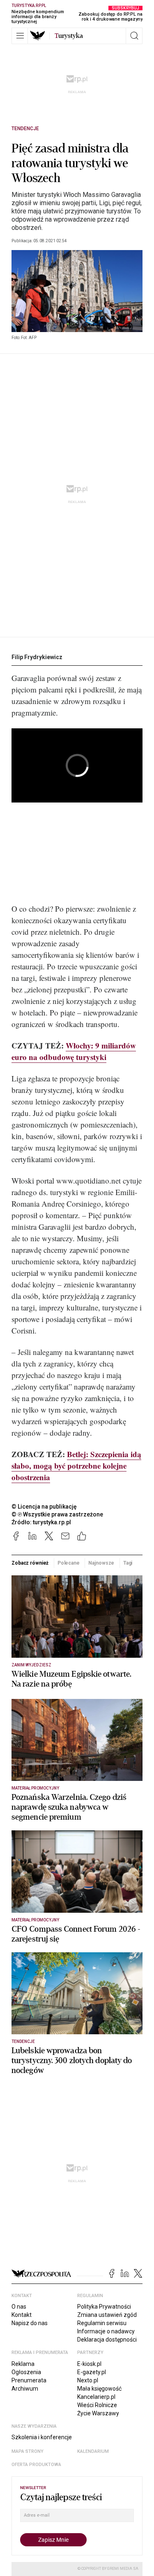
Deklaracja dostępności (107, 2340)
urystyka (69, 36)
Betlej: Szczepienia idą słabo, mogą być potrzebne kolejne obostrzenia (76, 1466)
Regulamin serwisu (102, 2323)
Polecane (69, 1563)
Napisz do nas (30, 2323)
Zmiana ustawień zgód (107, 2315)
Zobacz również (30, 1563)
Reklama (23, 2364)
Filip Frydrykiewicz (37, 657)
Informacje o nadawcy (106, 2331)
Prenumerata (29, 2380)
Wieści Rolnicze (97, 2405)
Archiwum (25, 2389)
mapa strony (28, 2451)
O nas (19, 2307)
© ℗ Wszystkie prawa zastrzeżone (57, 1514)
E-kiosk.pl (89, 2364)
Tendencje (25, 129)
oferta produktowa (36, 2465)
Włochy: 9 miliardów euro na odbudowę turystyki (74, 1051)
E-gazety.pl (92, 2372)
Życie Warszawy (98, 2413)
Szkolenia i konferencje (42, 2437)
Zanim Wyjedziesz (31, 1665)
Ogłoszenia (26, 2372)
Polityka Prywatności (104, 2307)
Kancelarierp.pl (96, 2397)
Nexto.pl (88, 2380)
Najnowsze (101, 1563)
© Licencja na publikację (44, 1507)
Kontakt (22, 2315)
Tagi (128, 1563)
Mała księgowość (99, 2389)
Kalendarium (93, 2451)
